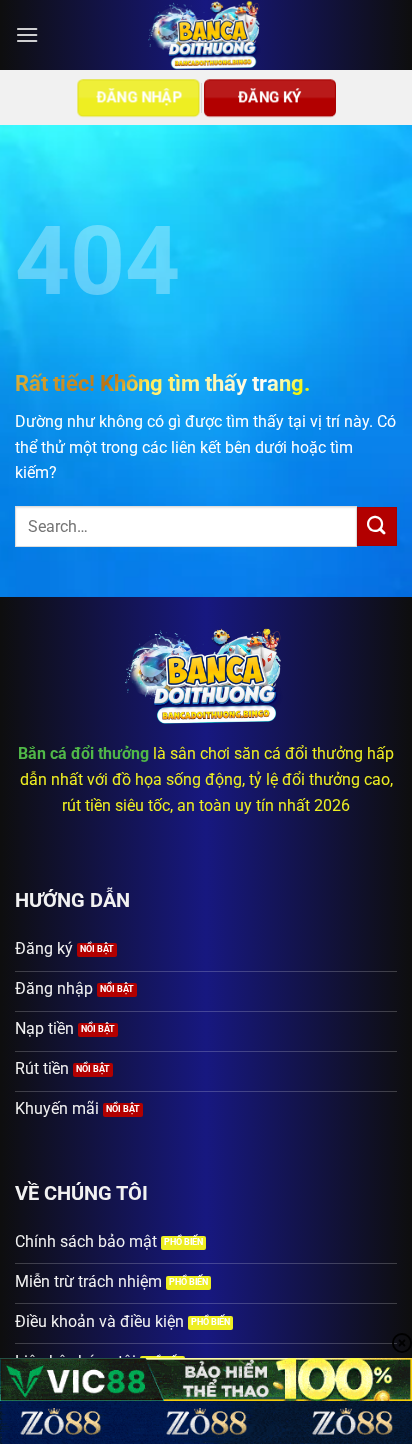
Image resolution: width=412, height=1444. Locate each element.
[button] (27, 34)
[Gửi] (377, 526)
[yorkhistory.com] (206, 35)
